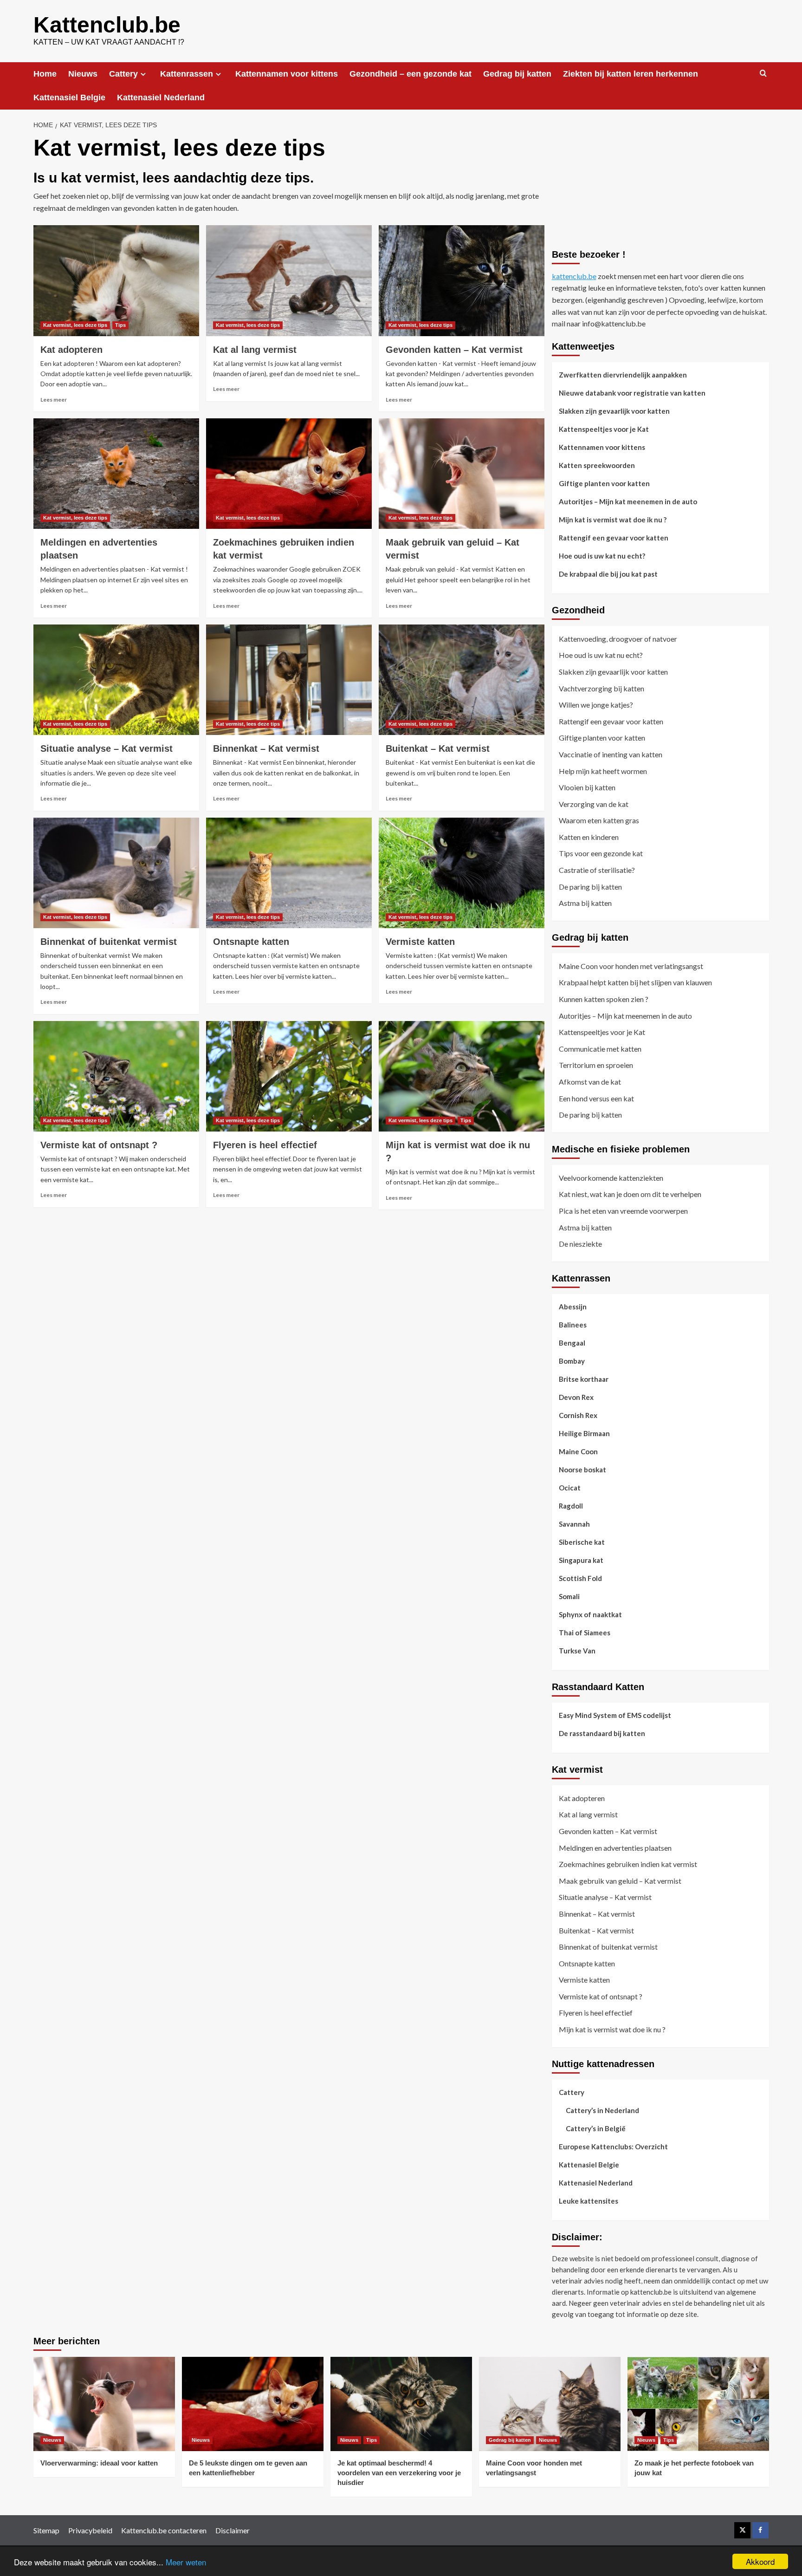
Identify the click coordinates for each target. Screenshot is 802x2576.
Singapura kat (581, 1560)
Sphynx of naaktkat (590, 1614)
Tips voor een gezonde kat (601, 853)
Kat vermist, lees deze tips (75, 325)
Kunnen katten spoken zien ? (604, 999)
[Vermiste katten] (462, 873)
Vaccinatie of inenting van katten (611, 754)
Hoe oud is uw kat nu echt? (602, 556)
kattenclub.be (574, 276)
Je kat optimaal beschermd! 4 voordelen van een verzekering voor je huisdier (399, 2473)
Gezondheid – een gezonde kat (411, 74)
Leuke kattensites (589, 2201)
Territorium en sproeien (596, 1065)
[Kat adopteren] (116, 280)
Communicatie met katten (600, 1049)
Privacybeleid (90, 2530)
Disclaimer (233, 2530)
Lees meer (54, 400)
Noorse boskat (582, 1470)
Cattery (123, 74)
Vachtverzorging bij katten (601, 688)
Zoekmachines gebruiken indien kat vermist (628, 1864)
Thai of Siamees (585, 1633)
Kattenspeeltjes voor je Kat (604, 429)
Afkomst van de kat (590, 1082)
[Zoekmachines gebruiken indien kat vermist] (289, 474)
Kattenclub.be (107, 25)
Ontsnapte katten (251, 942)
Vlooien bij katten (587, 787)
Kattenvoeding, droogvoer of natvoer (618, 639)
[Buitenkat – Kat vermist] (462, 680)
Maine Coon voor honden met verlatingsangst (631, 966)
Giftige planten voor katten (604, 483)
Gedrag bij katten (517, 74)
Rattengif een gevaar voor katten (614, 538)
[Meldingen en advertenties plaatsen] (116, 474)
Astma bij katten (585, 903)
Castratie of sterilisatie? (597, 870)
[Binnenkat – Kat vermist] (289, 680)
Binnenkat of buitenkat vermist (109, 942)
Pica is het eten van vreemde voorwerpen (623, 1211)
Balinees (573, 1325)
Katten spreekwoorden (597, 465)
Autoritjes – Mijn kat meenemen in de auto (628, 501)
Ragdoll (571, 1506)
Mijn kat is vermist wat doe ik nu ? (613, 520)
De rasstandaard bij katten (602, 1733)
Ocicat (570, 1488)
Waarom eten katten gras (599, 820)
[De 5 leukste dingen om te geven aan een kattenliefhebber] (253, 2404)
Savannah (574, 1524)
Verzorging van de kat (594, 804)
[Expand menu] (143, 74)
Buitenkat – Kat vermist (438, 748)
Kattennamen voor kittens (287, 74)
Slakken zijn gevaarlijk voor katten (614, 411)
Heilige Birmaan (584, 1433)
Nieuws (83, 74)
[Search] (763, 74)
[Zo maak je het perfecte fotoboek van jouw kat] (698, 2404)
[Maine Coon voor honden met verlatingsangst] (550, 2404)
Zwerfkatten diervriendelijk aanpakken (623, 375)
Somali (569, 1596)
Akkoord (760, 2561)
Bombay (572, 1361)
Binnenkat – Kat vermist (266, 748)
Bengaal (572, 1343)
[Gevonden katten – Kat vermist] (462, 280)
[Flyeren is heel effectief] (289, 1076)
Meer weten (186, 2562)
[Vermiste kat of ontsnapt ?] (116, 1076)
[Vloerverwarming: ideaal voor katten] (104, 2404)
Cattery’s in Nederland (602, 2110)
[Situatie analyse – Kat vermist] (116, 680)
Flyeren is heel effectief (265, 1145)
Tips (120, 325)
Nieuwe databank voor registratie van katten (632, 393)
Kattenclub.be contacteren (164, 2530)
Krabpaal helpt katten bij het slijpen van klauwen (635, 982)
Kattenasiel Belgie (69, 98)
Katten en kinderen (589, 837)
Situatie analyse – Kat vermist (107, 748)
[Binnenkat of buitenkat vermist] (116, 873)
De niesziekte (580, 1244)
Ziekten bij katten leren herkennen (631, 74)
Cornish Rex (578, 1415)
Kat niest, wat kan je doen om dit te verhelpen (630, 1194)
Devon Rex (576, 1397)
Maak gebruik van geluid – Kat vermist (620, 1881)
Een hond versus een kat (596, 1098)
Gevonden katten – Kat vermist (454, 350)
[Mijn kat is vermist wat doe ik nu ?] (462, 1076)
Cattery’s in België (596, 2128)
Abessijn (573, 1307)
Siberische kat (582, 1542)
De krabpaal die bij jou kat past (608, 574)
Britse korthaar (584, 1379)
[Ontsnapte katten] (289, 873)
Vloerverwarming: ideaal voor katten (99, 2463)
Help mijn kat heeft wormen (603, 771)
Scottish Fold (580, 1578)
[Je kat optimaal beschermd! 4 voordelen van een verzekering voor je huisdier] (401, 2404)
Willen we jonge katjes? (596, 705)
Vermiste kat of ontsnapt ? (99, 1145)
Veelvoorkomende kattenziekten (611, 1178)
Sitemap (46, 2530)
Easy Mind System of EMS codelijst (615, 1715)
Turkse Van (577, 1651)
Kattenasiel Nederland (161, 98)
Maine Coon (578, 1451)
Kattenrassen (187, 74)
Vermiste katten (420, 942)
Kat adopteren (71, 350)
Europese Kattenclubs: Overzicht (613, 2147)
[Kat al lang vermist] (289, 280)
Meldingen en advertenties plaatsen (615, 1848)
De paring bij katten (590, 887)
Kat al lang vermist (255, 350)
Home (45, 74)
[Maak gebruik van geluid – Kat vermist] (462, 474)
